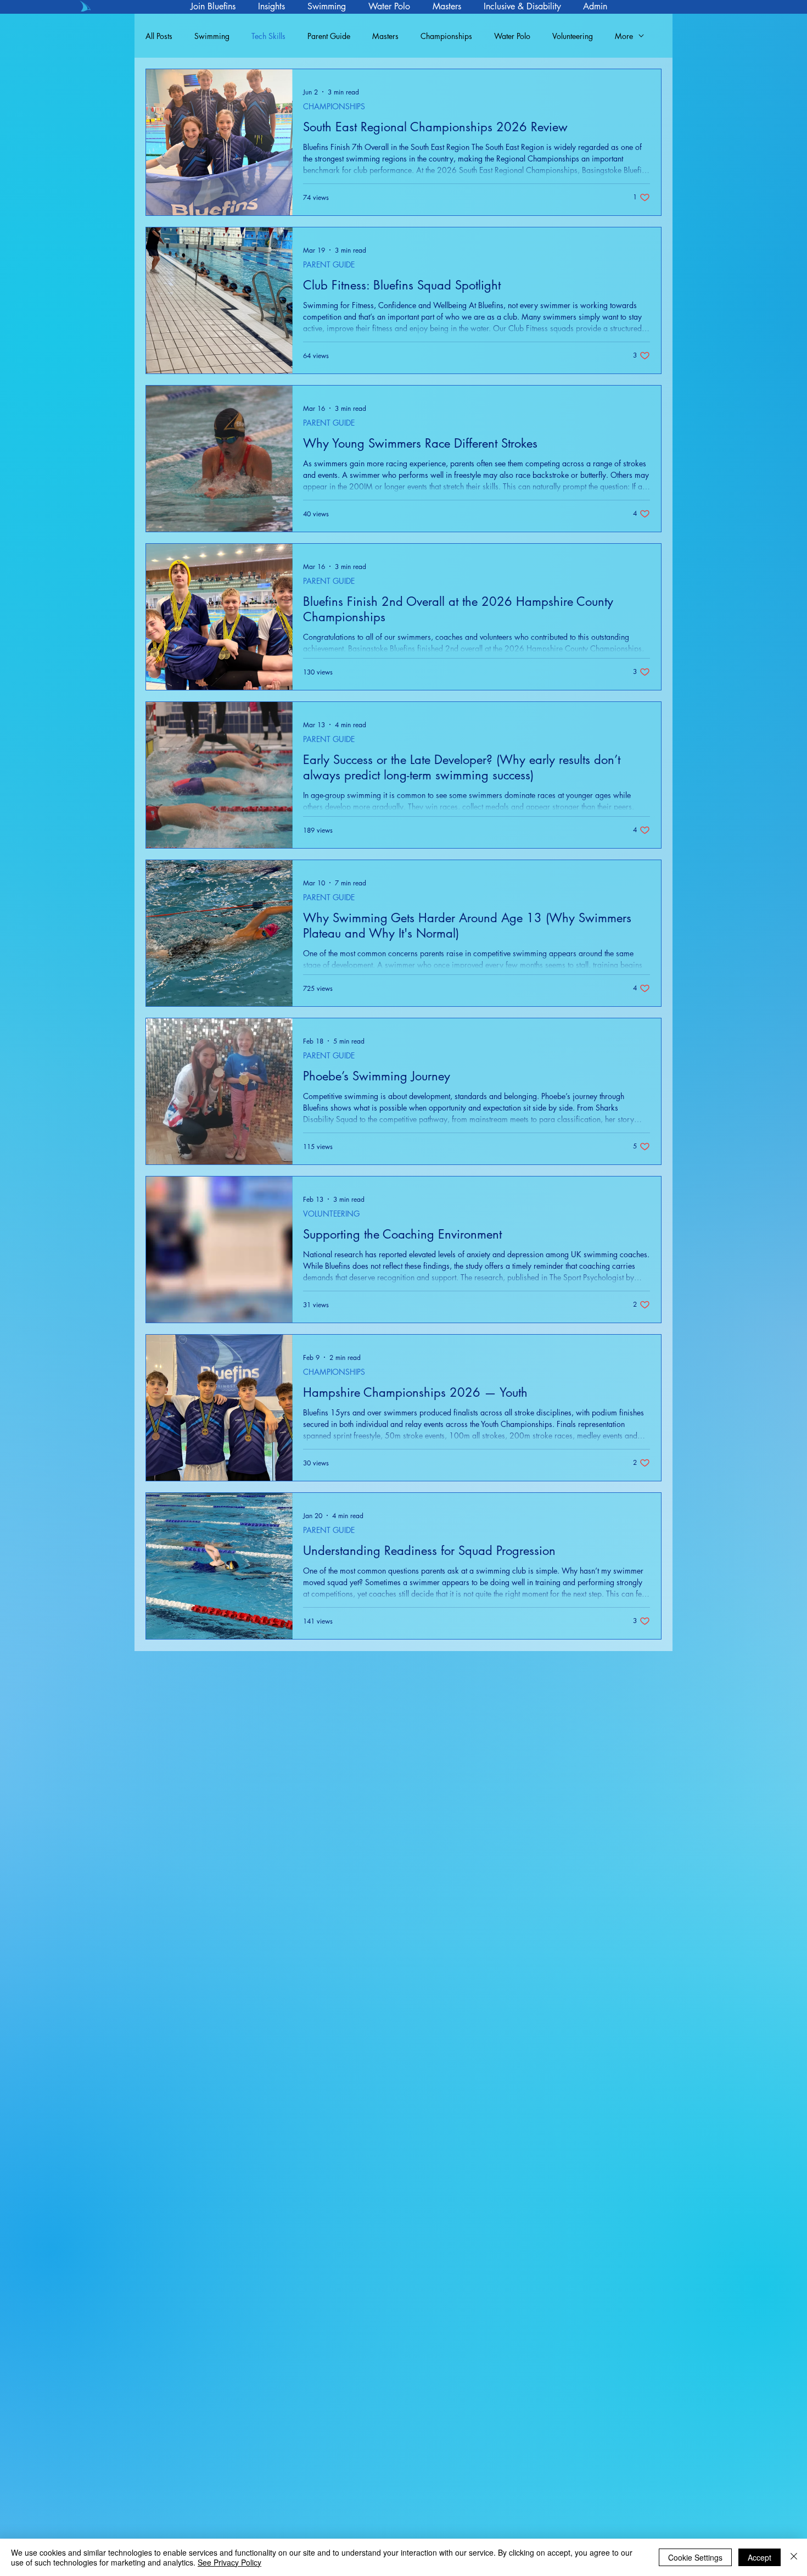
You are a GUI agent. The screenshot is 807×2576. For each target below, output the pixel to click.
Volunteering (573, 36)
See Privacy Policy (229, 2562)
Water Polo (512, 36)
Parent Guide (329, 36)
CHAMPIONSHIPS (334, 106)
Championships (446, 36)
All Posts (159, 36)
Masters (385, 36)
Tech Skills (268, 36)
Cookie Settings (695, 2557)
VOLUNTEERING (331, 1214)
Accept (760, 2557)
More (624, 36)
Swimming (212, 36)
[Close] (794, 2557)
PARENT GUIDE (329, 264)
